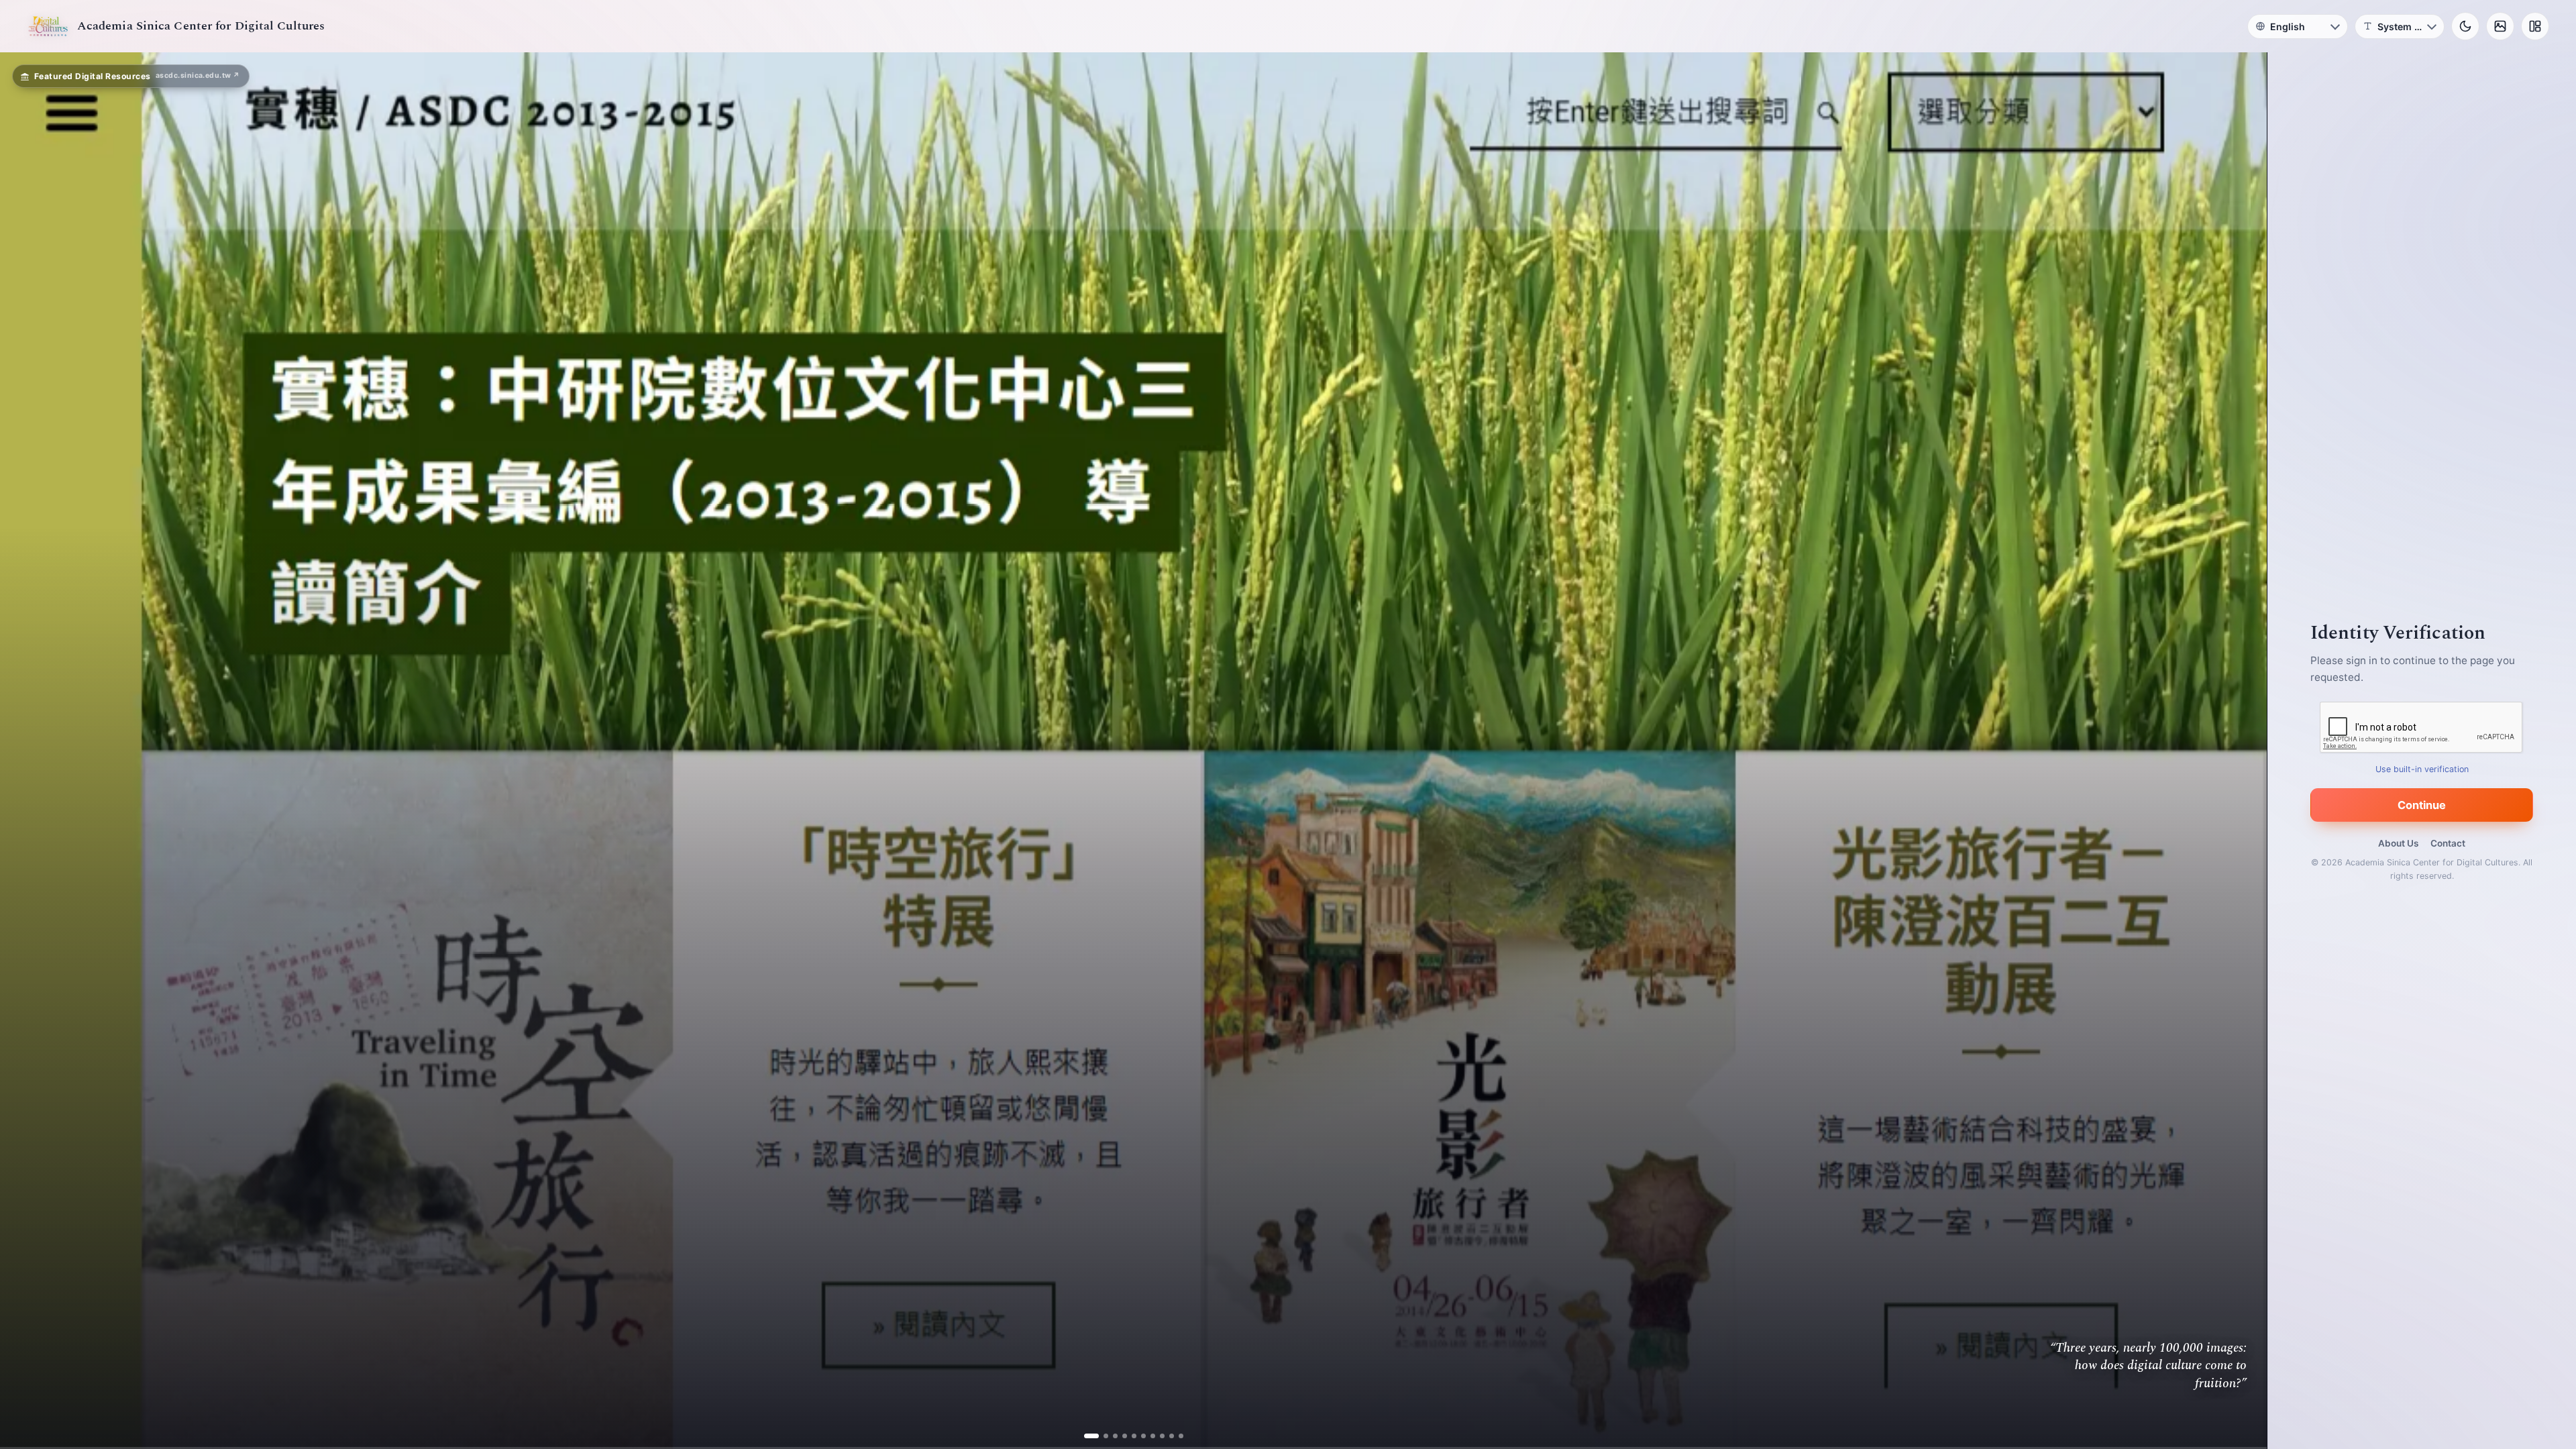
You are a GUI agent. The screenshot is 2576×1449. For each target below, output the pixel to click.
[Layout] (2535, 26)
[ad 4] (1119, 1436)
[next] (2243, 751)
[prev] (24, 751)
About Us (2398, 843)
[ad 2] (1101, 1436)
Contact (2448, 843)
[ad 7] (1147, 1436)
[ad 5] (1129, 1436)
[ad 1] (1091, 1436)
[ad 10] (1176, 1436)
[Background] (2500, 26)
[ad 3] (1110, 1436)
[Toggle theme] (2465, 26)
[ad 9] (1166, 1436)
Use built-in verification (2422, 769)
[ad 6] (1138, 1436)
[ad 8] (1157, 1436)
